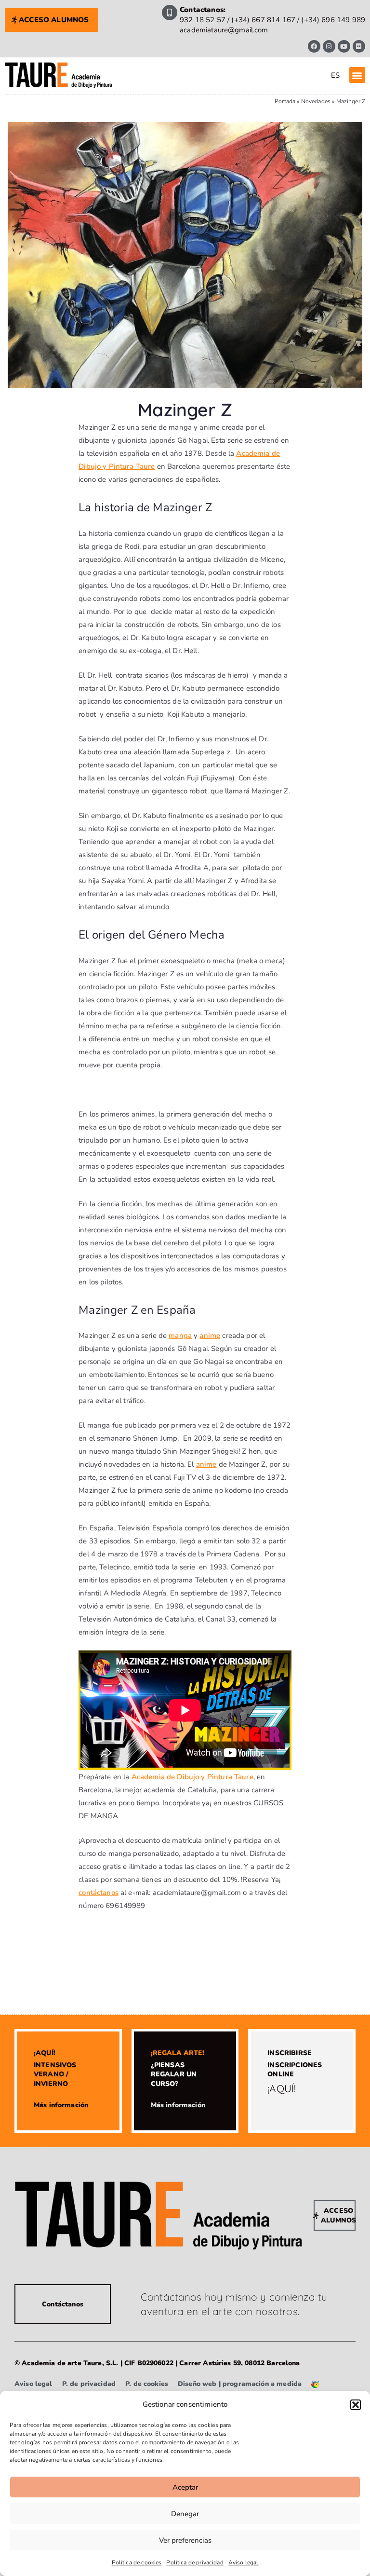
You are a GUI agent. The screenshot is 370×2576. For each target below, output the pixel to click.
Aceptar (185, 2487)
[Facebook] (314, 46)
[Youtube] (344, 46)
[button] (356, 2405)
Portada (285, 101)
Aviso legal (244, 2562)
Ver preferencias (185, 2540)
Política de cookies (137, 2562)
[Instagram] (329, 46)
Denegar (185, 2514)
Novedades (316, 101)
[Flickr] (359, 46)
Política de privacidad (195, 2562)
